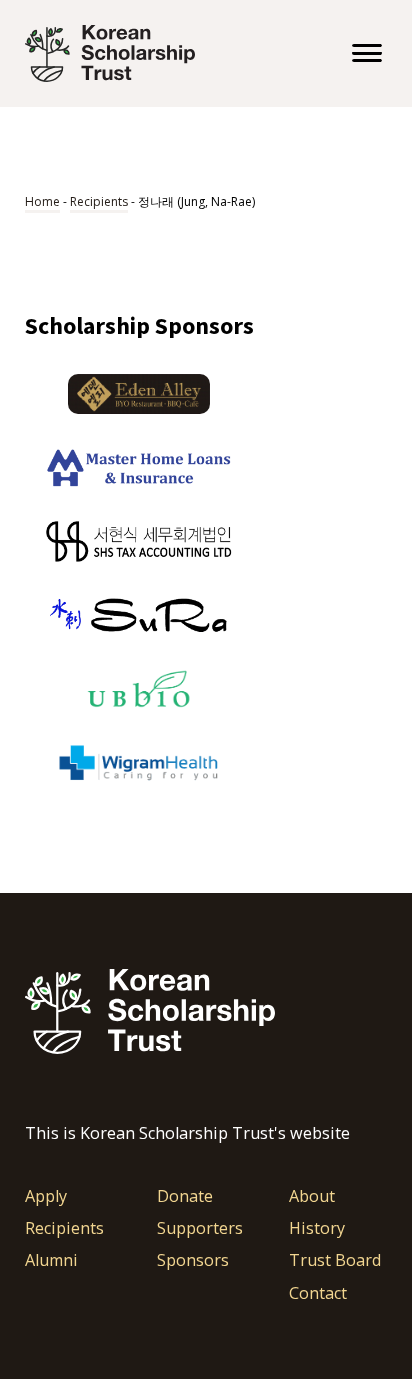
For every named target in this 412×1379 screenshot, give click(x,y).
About (314, 1196)
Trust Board (335, 1260)
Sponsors (193, 1260)
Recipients (99, 201)
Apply (46, 1196)
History (317, 1228)
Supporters (200, 1228)
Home (42, 201)
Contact (318, 1293)
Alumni (51, 1260)
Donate (185, 1196)
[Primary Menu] (367, 53)
